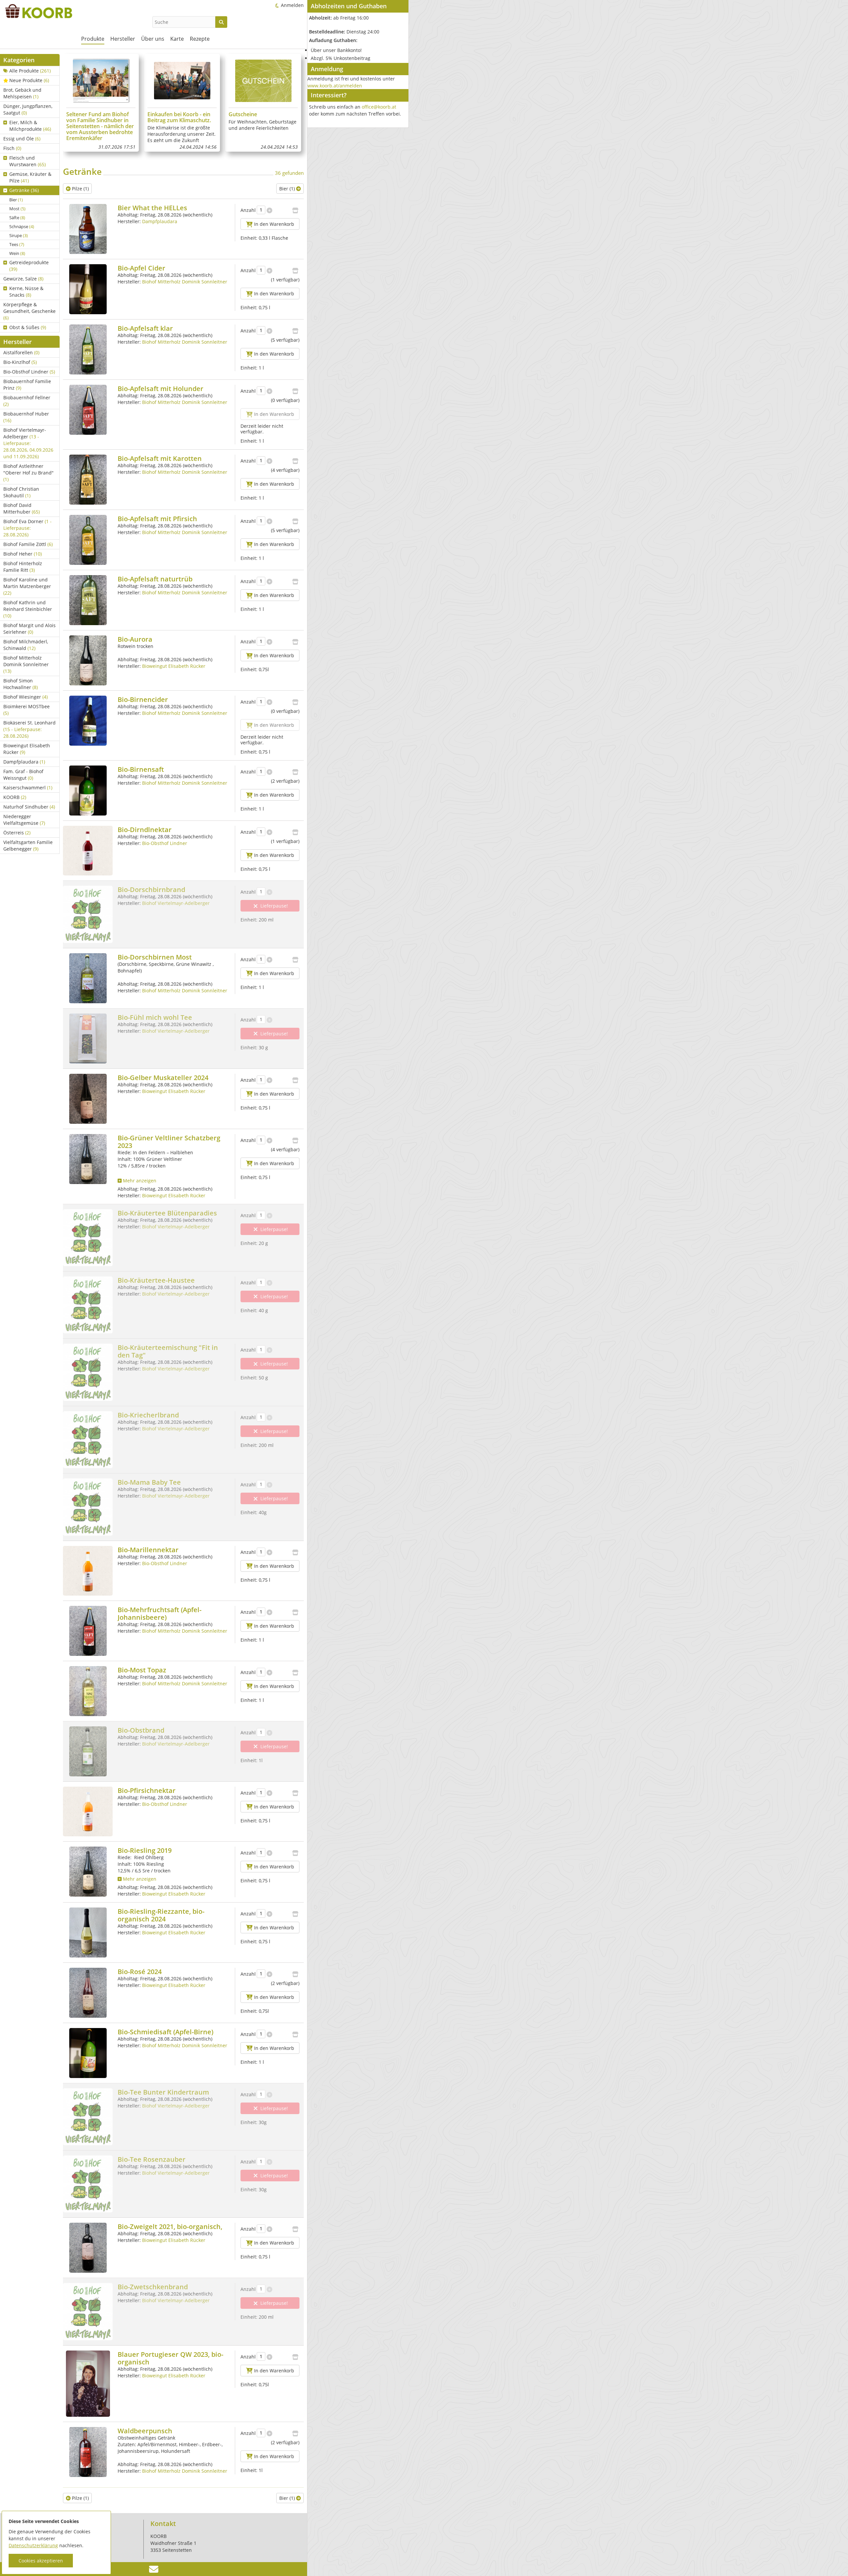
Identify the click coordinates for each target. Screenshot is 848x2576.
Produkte (93, 39)
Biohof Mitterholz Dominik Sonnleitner (26, 664)
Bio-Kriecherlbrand (148, 1415)
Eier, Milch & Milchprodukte (30, 126)
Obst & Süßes (28, 327)
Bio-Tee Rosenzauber (152, 2159)
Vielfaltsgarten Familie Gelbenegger (28, 845)
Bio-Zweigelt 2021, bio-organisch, (170, 2227)
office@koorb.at (379, 107)
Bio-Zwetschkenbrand (153, 2287)
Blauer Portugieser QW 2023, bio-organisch (170, 2358)
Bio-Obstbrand (141, 1730)
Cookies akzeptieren (41, 2561)
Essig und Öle (22, 139)
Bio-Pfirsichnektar (147, 1790)
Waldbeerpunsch (145, 2431)
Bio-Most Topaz (142, 1670)
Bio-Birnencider (143, 699)
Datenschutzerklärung (33, 2545)
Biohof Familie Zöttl (28, 544)
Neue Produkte (29, 80)
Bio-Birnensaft (141, 769)
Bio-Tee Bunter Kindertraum (163, 2092)
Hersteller (123, 39)
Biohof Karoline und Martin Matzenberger (27, 586)
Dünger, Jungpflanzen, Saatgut (28, 109)
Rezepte (200, 39)
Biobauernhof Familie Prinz (27, 385)
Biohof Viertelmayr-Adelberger (28, 443)
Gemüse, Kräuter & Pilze (30, 177)
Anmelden (292, 5)
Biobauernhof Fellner (27, 401)
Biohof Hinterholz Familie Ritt (23, 567)
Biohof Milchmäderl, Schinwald (26, 645)
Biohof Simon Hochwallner (21, 684)
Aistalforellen (21, 352)
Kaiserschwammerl (28, 788)
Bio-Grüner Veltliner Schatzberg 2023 (169, 1142)
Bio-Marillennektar (148, 1550)
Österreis (17, 833)
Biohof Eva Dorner (27, 528)
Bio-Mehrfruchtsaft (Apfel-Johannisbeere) (159, 1613)
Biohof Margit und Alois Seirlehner (29, 629)
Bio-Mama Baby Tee (149, 1482)
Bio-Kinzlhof (20, 362)
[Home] (36, 11)
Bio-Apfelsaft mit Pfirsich (157, 519)
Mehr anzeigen (139, 1181)
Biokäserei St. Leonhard (29, 729)
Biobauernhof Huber (26, 417)
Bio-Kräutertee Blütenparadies (167, 1213)
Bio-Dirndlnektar (145, 830)
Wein (17, 253)
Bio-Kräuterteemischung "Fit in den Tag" (168, 1351)
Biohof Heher (23, 554)
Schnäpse (22, 226)
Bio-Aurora (135, 639)
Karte (177, 39)
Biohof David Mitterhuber (22, 508)
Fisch (12, 148)
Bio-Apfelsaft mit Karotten (160, 458)
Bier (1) (288, 189)
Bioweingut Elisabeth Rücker (27, 749)
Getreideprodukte (29, 266)
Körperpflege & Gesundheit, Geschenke (29, 311)
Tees (17, 244)
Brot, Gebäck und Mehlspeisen (22, 93)
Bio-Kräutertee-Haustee (156, 1280)
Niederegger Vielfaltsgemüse (24, 820)
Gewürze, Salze (23, 279)
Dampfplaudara (24, 762)
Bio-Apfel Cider (141, 268)
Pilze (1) (80, 189)
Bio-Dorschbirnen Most (155, 957)
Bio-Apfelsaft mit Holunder (160, 389)
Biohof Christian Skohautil (21, 492)
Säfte (17, 218)
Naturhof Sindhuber (29, 807)
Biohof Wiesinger (26, 697)
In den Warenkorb (273, 224)
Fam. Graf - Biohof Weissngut (23, 775)
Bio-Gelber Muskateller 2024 (163, 1078)
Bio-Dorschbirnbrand (151, 890)
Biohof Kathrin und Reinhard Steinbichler (28, 609)
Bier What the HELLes (152, 208)
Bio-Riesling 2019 (145, 1850)
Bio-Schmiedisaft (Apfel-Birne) (165, 2032)
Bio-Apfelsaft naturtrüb (155, 579)
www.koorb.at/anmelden (335, 86)
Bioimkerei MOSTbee (26, 710)
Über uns (153, 39)
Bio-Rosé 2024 (140, 1972)
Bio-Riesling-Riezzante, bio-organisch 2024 (161, 1915)
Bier (16, 200)
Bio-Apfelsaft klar (145, 328)
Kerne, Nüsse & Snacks (26, 292)
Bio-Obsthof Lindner (29, 372)
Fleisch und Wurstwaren (27, 161)
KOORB (15, 797)
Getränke (24, 190)
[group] (101, 103)
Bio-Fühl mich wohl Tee (155, 1017)
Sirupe (19, 235)
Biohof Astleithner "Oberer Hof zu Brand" (28, 473)
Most (17, 209)
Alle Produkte (30, 71)
